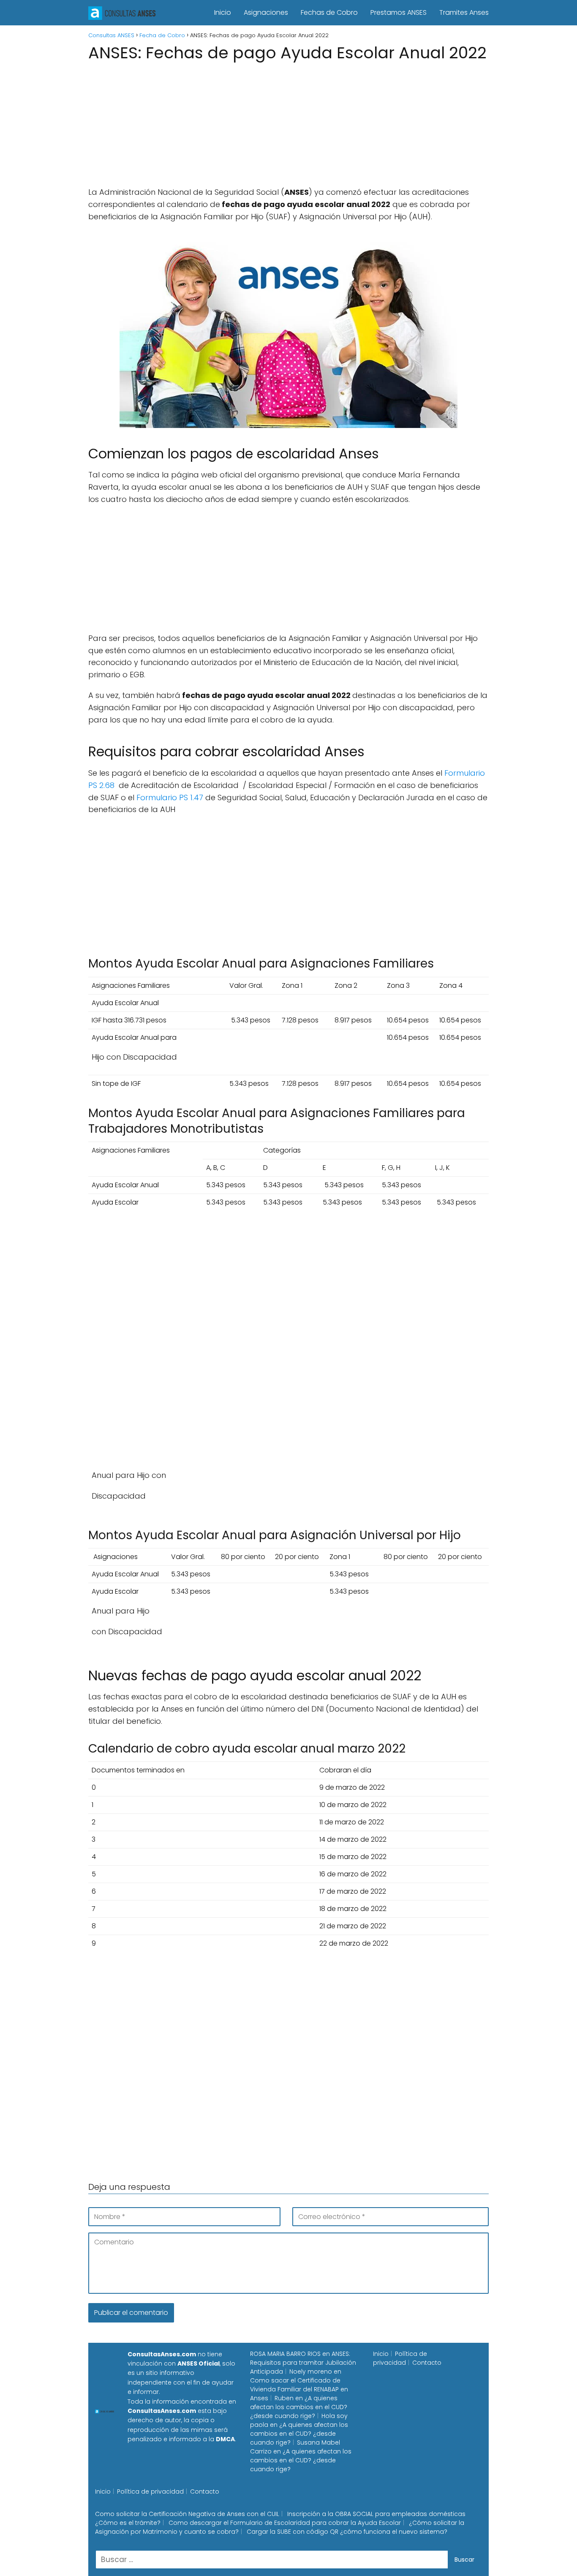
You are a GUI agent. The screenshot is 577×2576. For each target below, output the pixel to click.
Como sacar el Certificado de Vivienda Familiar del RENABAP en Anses (299, 2389)
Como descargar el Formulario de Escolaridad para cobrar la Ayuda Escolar (285, 2523)
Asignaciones (266, 12)
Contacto (427, 2363)
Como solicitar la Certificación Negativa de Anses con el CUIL (187, 2514)
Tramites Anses (464, 12)
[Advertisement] (288, 127)
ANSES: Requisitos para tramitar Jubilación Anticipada (303, 2363)
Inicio (223, 12)
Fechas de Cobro (329, 12)
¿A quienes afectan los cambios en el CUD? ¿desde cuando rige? (299, 2407)
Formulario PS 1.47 (170, 797)
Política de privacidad (400, 2358)
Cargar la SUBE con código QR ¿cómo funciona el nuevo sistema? (347, 2532)
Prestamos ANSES (399, 12)
